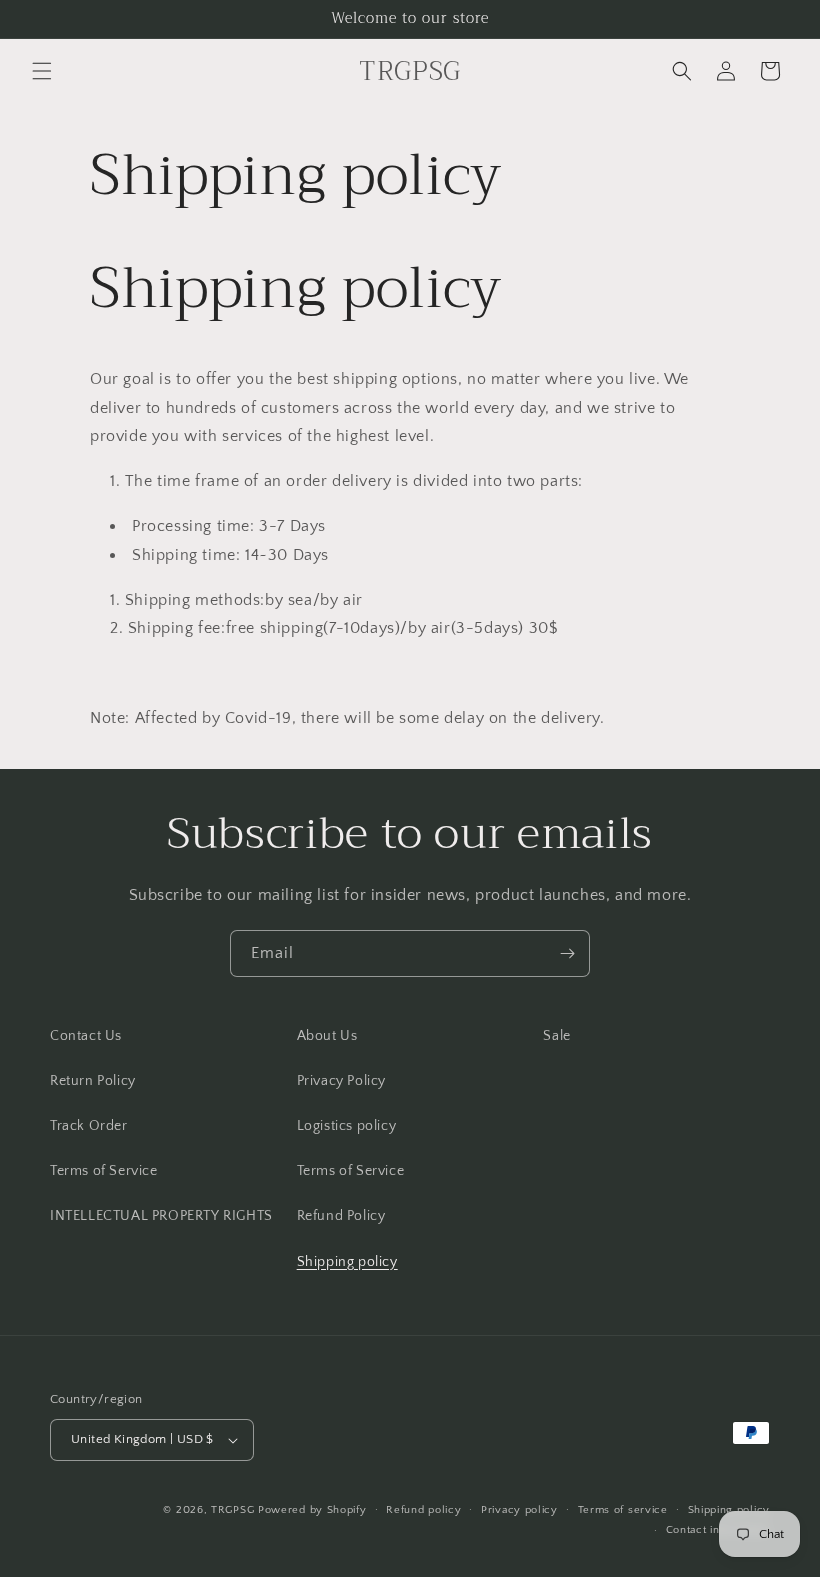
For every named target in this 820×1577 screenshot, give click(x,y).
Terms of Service (104, 1171)
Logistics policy (347, 1126)
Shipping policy (347, 1262)
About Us (327, 1036)
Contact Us (86, 1036)
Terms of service (623, 1510)
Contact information (718, 1530)
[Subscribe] (567, 953)
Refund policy (423, 1510)
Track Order (89, 1126)
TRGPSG (232, 1510)
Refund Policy (341, 1216)
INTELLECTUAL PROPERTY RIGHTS (161, 1216)
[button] (42, 71)
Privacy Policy (341, 1081)
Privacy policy (519, 1510)
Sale (556, 1036)
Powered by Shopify (312, 1510)
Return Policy (93, 1081)
